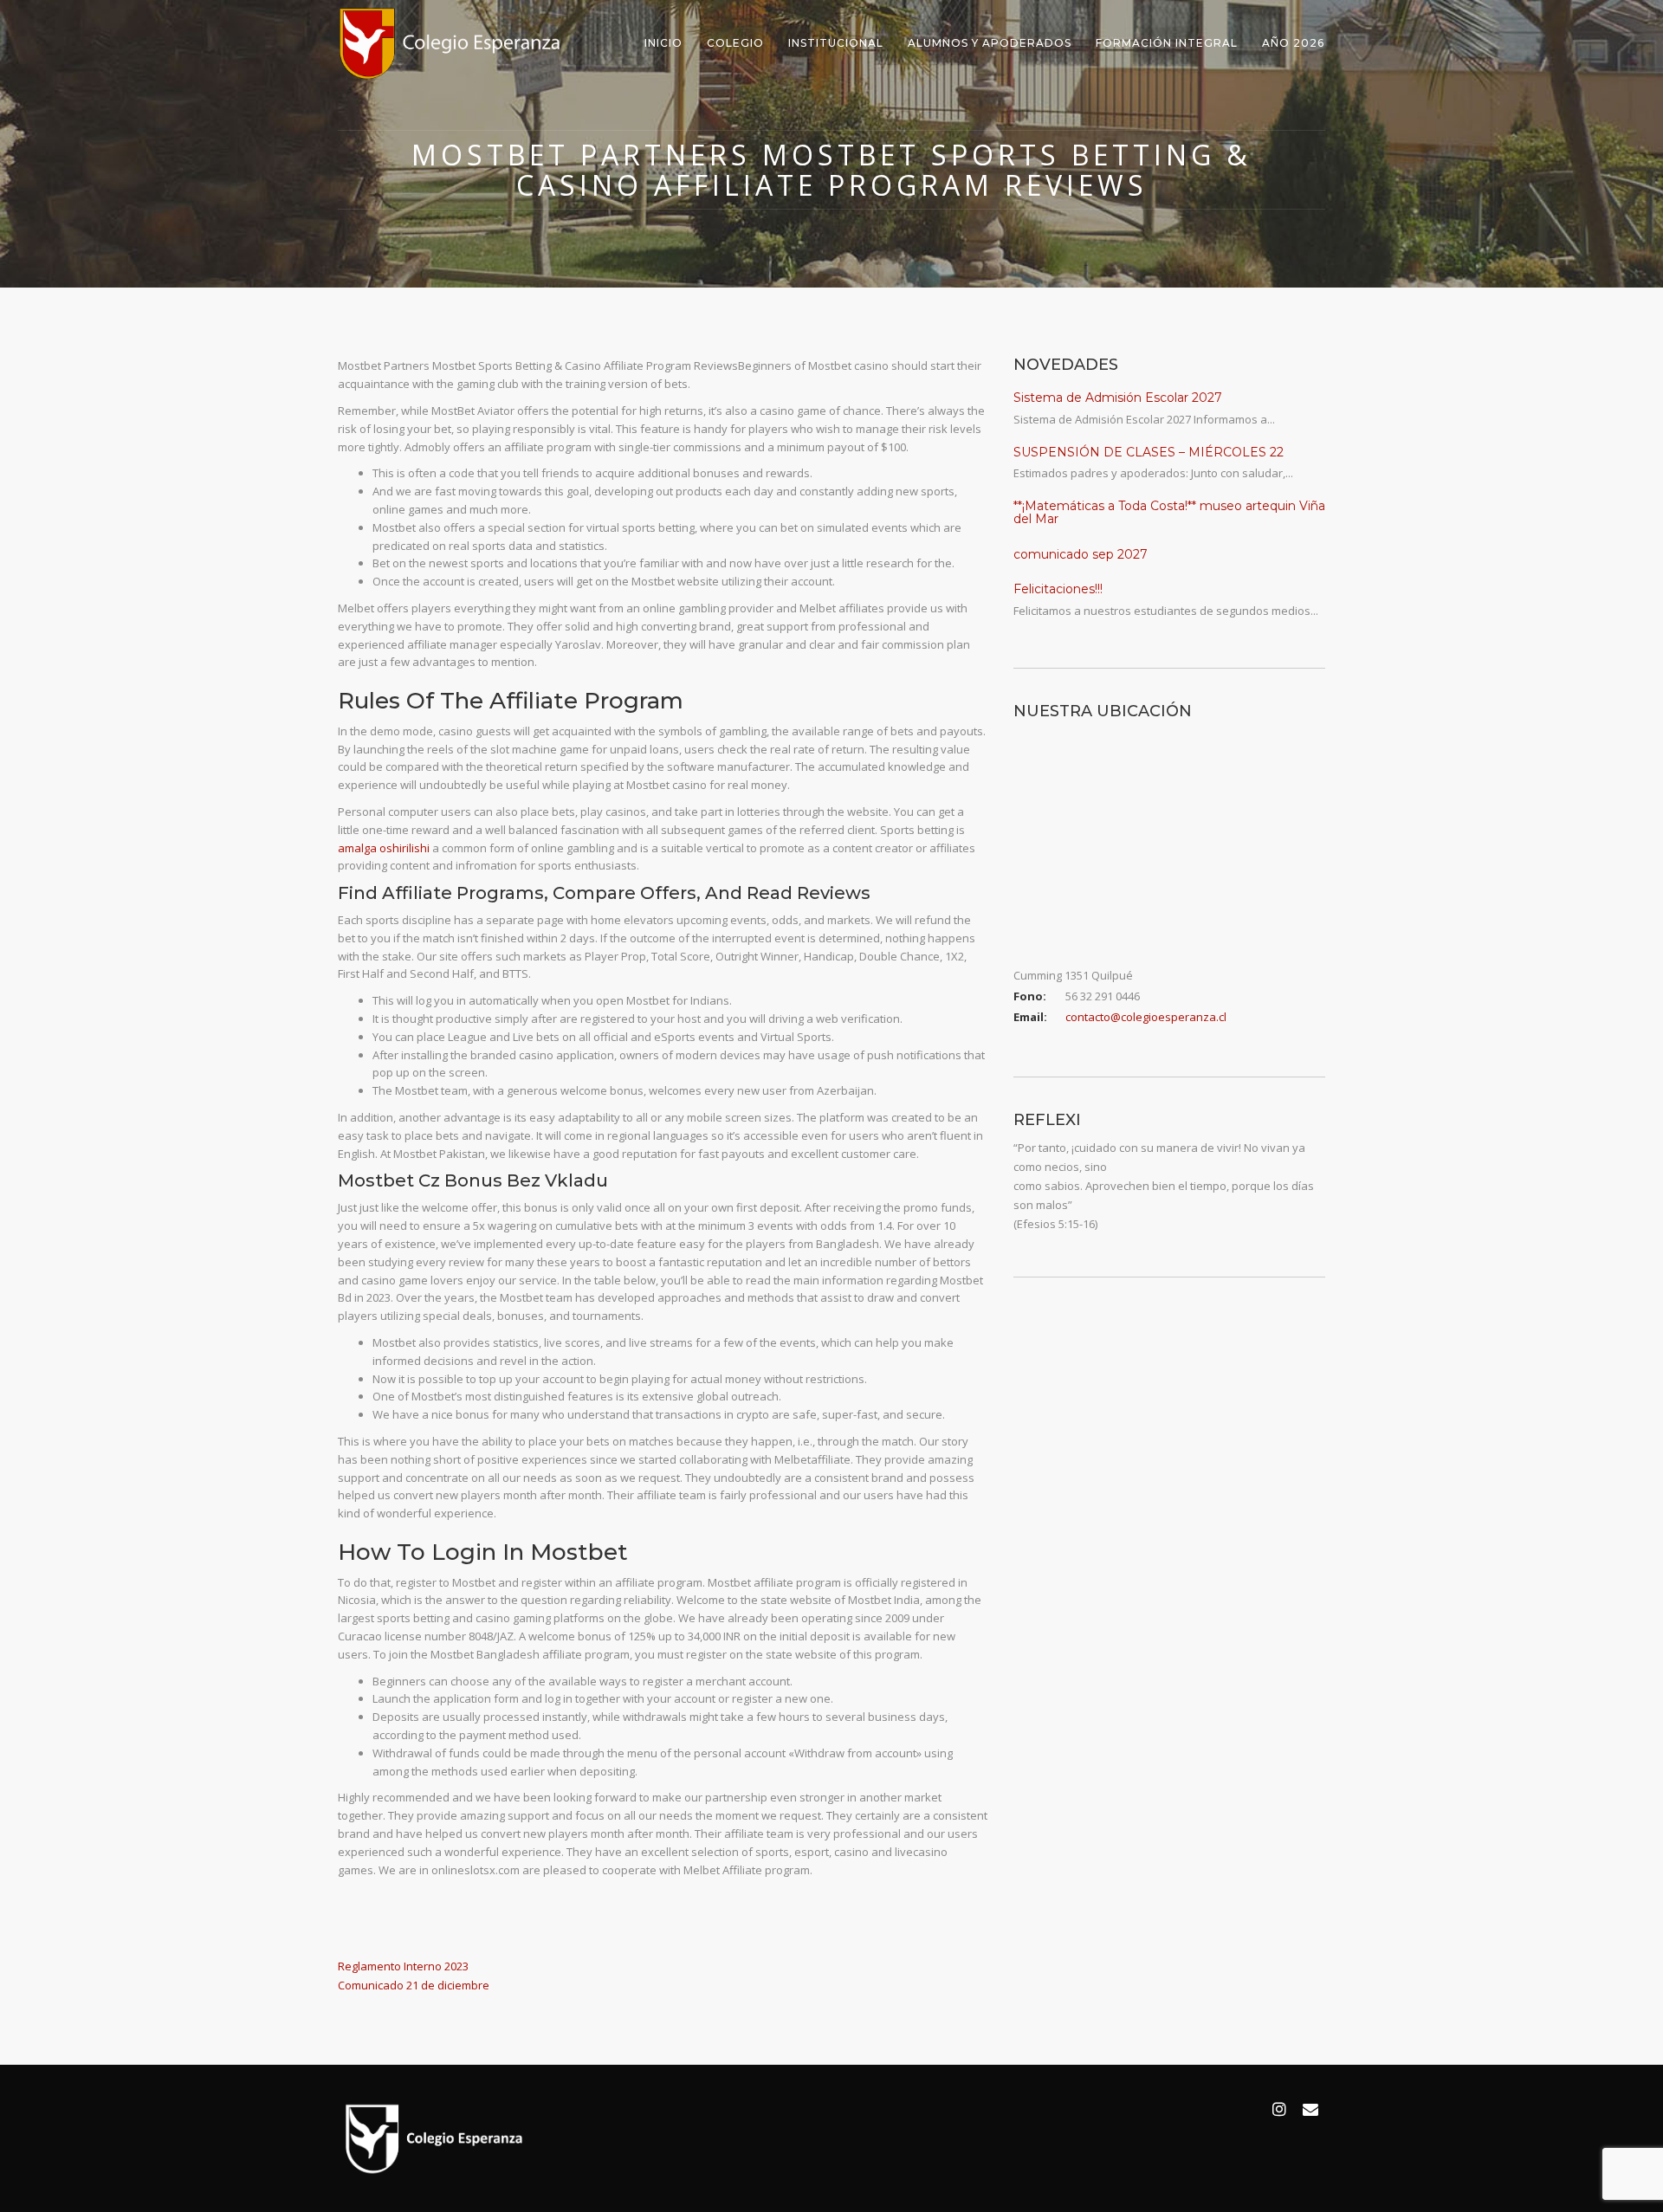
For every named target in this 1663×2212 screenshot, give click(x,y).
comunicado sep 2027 (1081, 554)
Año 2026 (1293, 43)
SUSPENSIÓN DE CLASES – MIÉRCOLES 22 (1149, 452)
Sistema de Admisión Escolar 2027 (1118, 398)
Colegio (735, 43)
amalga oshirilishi (384, 848)
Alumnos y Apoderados (990, 43)
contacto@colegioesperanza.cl (1146, 1017)
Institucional (836, 43)
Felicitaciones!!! (1058, 589)
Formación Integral (1167, 43)
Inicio (663, 43)
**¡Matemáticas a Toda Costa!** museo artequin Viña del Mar (1169, 512)
